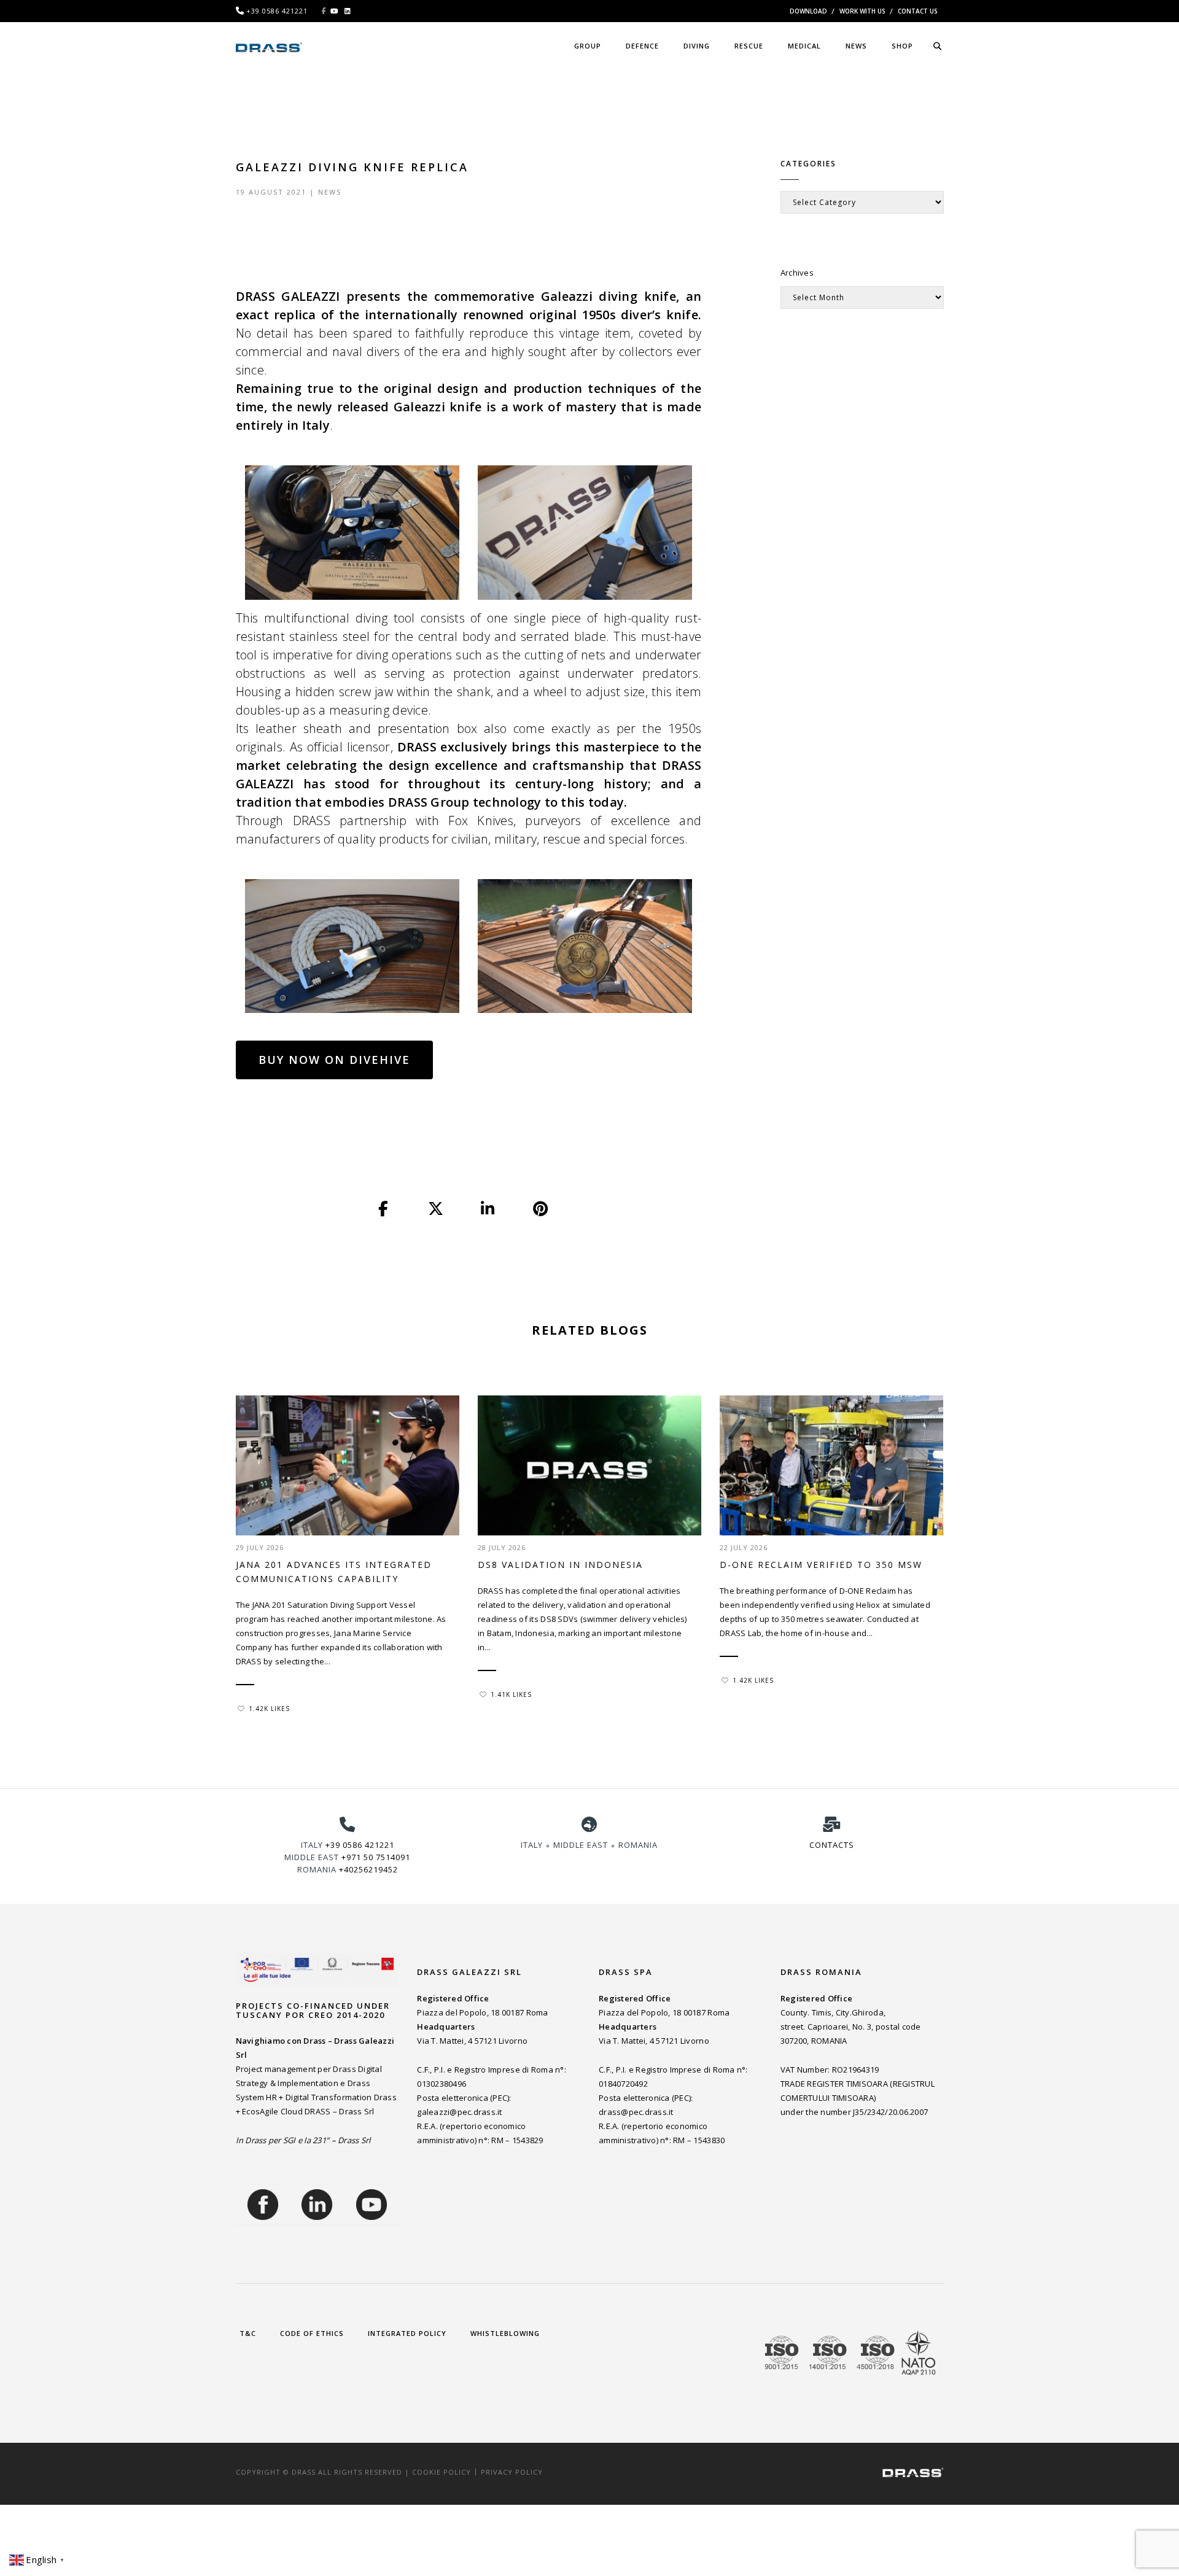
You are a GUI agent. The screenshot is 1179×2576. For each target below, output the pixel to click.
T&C (248, 2333)
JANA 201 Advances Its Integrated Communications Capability (334, 1572)
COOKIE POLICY (442, 2472)
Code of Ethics (312, 2333)
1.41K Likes (511, 1694)
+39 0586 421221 (360, 1845)
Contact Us (918, 11)
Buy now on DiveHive (334, 1060)
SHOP (902, 46)
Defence (642, 46)
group (588, 46)
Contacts (832, 1845)
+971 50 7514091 (376, 1857)
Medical (804, 46)
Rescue (749, 46)
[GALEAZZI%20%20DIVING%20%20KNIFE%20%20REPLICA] (384, 1209)
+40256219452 (368, 1869)
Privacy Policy (512, 2472)
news (856, 46)
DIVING (697, 46)
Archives (797, 273)
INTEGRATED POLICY (407, 2333)
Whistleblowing (505, 2333)
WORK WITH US (862, 11)
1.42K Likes (269, 1709)
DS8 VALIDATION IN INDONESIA (560, 1565)
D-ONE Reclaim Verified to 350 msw (821, 1565)
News (330, 192)
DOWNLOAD (808, 11)
